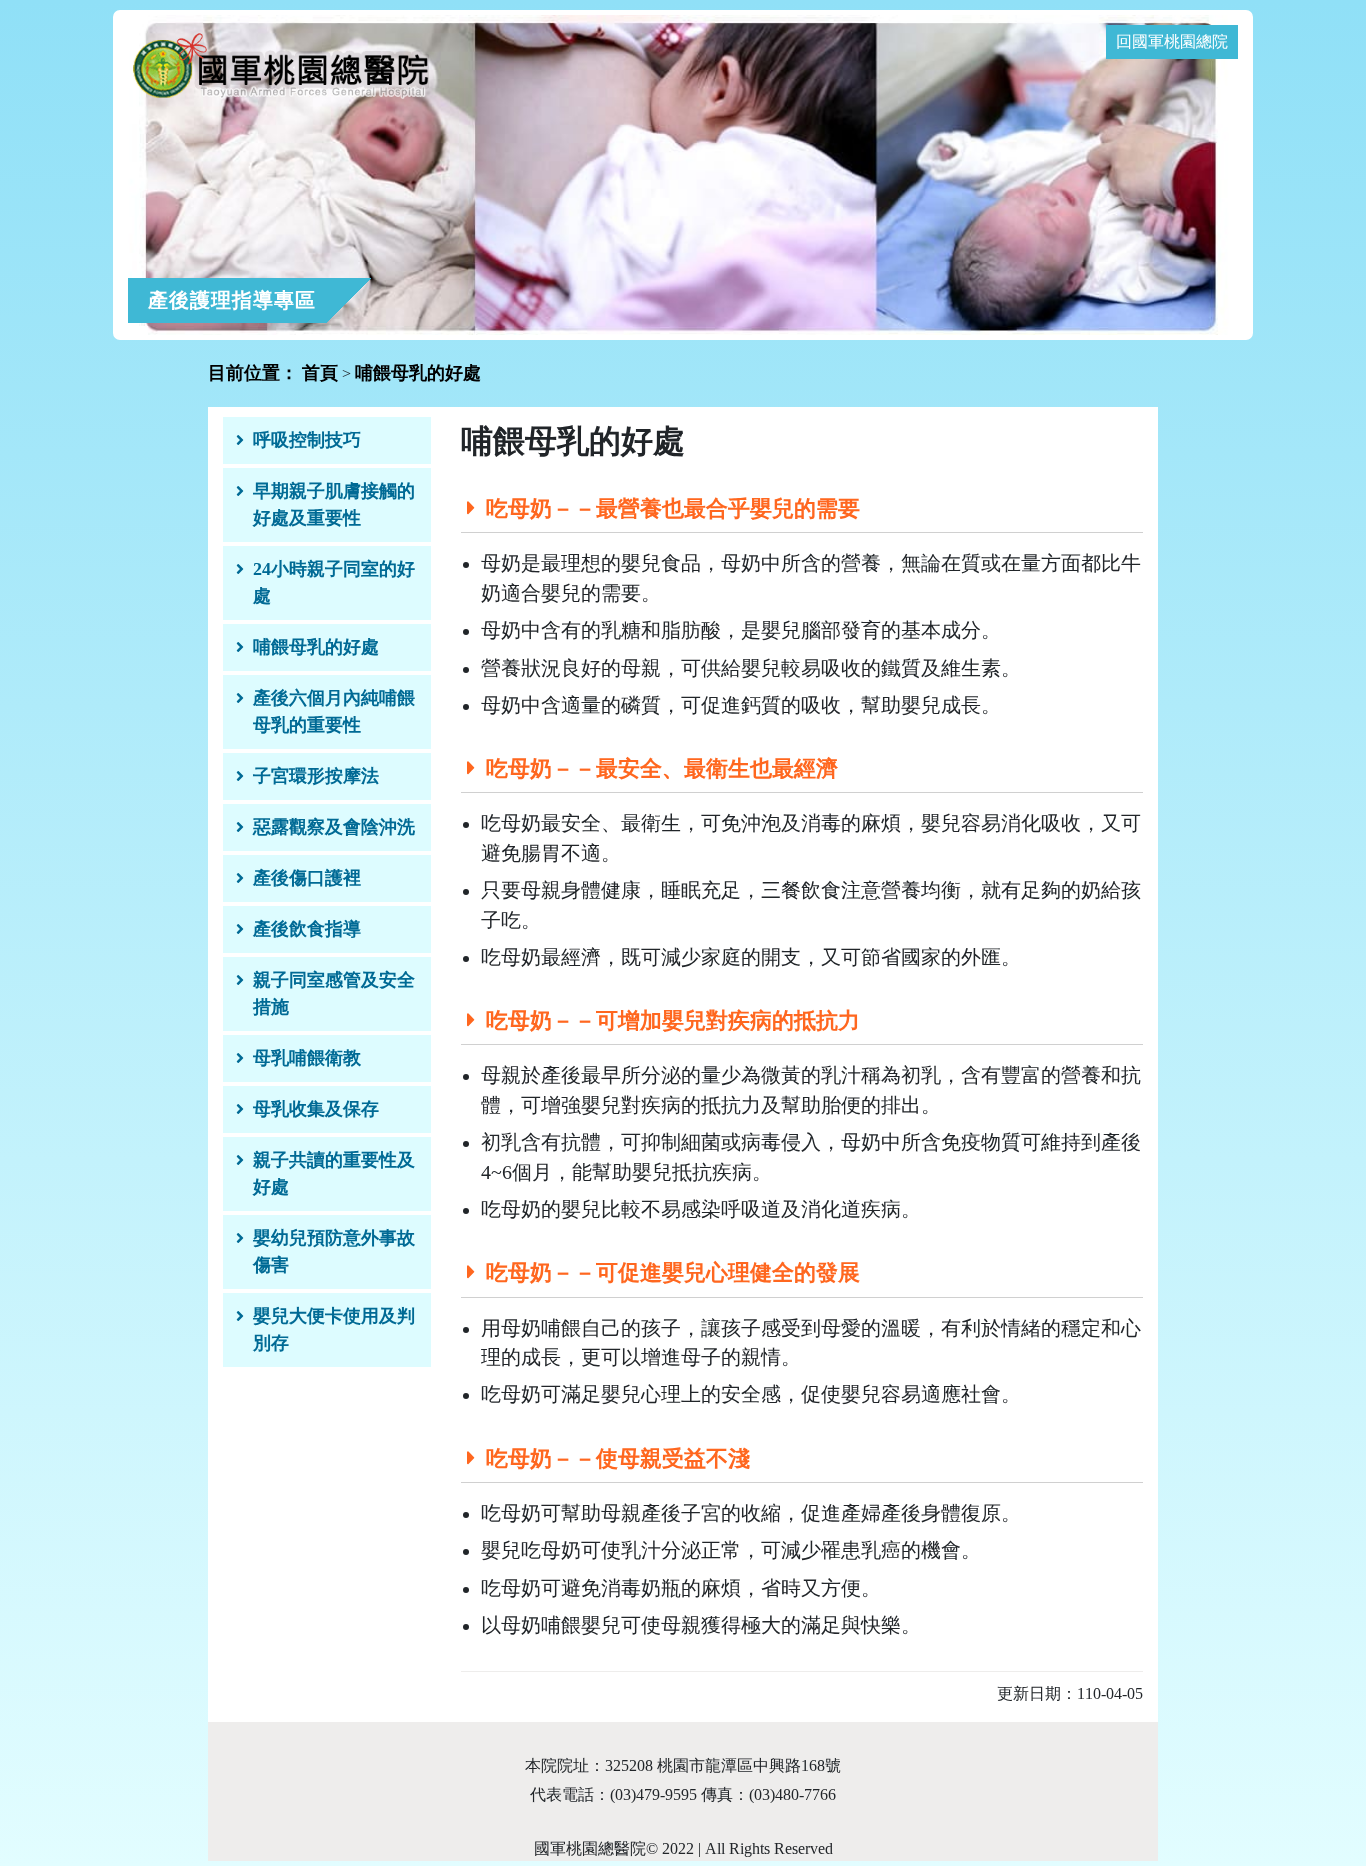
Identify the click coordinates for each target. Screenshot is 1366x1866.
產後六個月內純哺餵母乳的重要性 (334, 711)
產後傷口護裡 (307, 878)
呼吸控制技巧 (307, 440)
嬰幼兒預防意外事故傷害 (334, 1251)
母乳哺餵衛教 (307, 1058)
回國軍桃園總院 (1172, 41)
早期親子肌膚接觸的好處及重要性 (334, 504)
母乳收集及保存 (316, 1109)
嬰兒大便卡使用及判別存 (334, 1329)
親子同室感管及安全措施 (334, 993)
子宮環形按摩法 (316, 776)
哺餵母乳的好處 (316, 647)
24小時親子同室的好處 (334, 582)
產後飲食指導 (307, 929)
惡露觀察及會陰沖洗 (334, 827)
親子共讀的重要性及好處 (334, 1173)
